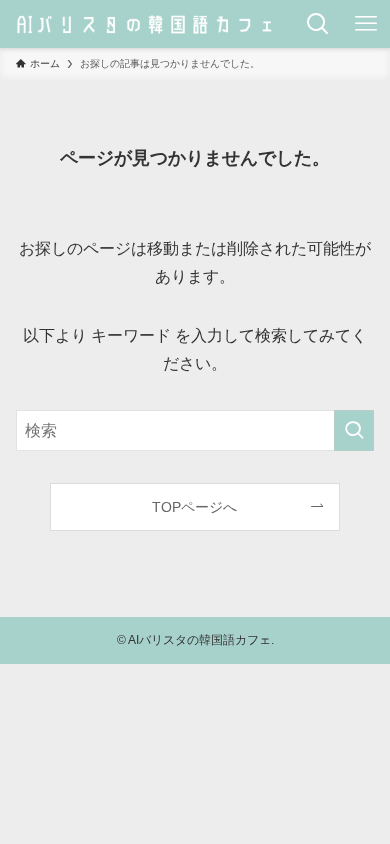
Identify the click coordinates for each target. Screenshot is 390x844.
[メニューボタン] (366, 24)
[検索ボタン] (318, 24)
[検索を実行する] (354, 430)
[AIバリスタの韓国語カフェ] (147, 24)
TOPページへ (194, 507)
